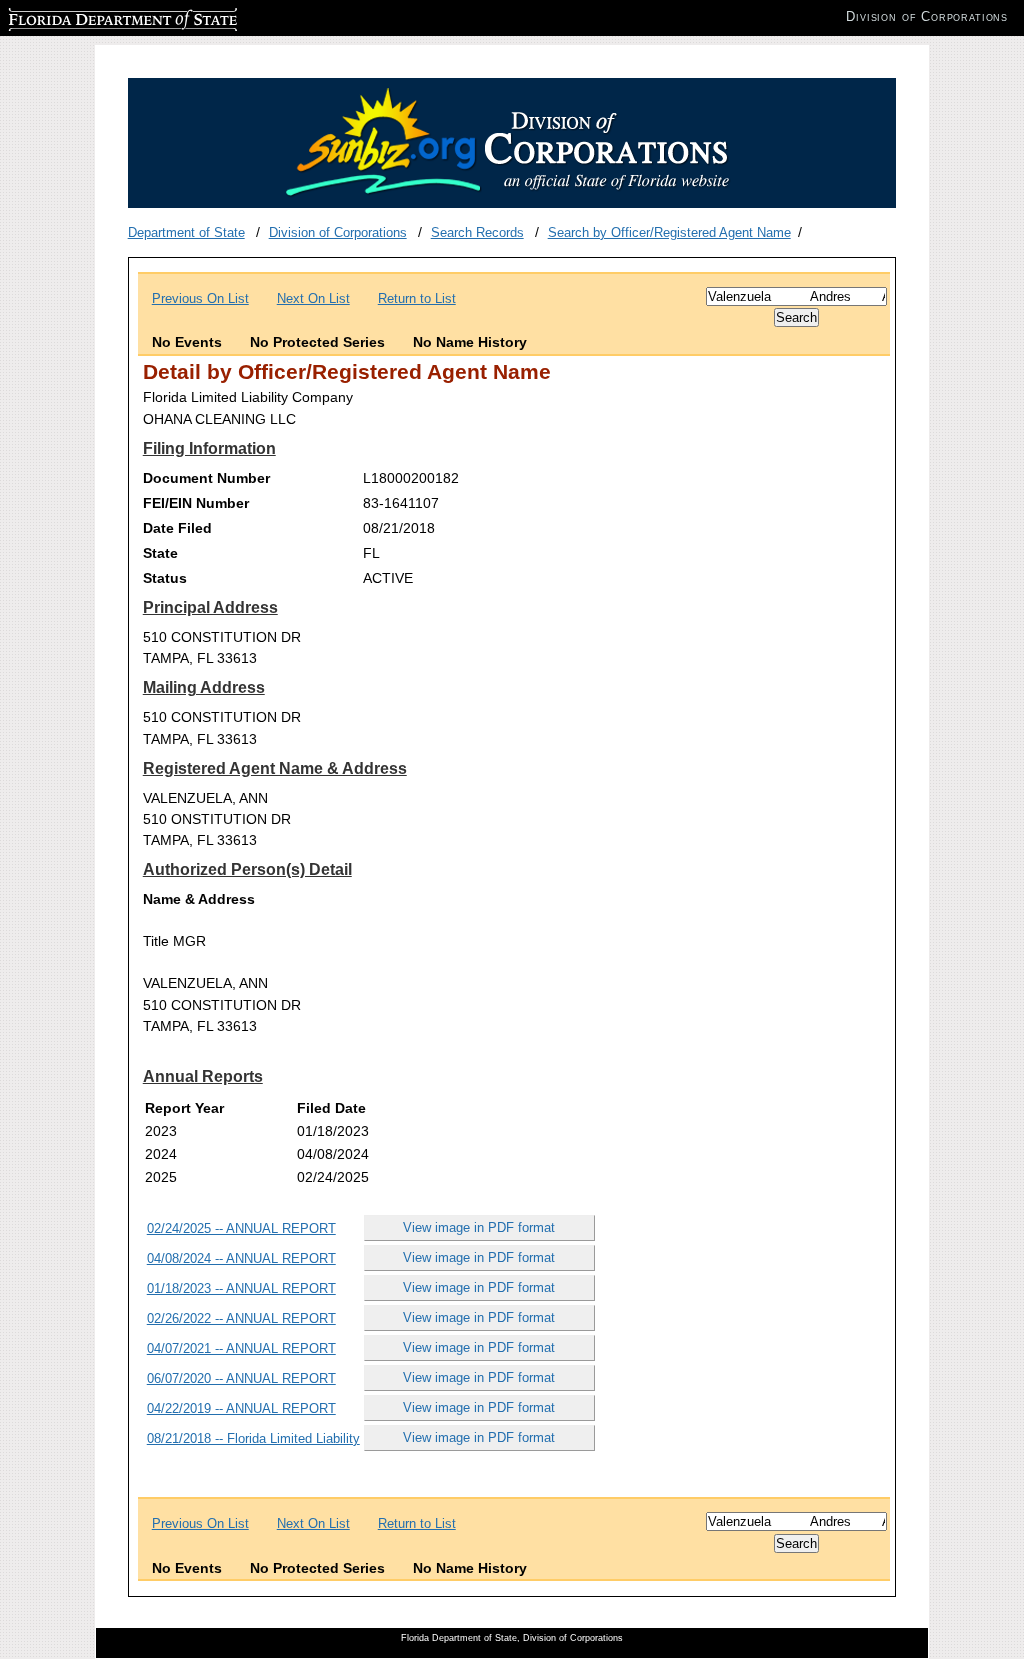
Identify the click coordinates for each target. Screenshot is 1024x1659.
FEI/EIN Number (196, 503)
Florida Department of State (88, 16)
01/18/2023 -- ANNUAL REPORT (241, 1288)
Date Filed (177, 528)
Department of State (186, 232)
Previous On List (200, 298)
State (160, 553)
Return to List (417, 298)
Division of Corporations (338, 232)
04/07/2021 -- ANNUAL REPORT (241, 1348)
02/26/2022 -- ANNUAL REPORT (241, 1318)
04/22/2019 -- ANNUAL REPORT (241, 1408)
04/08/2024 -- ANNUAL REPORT (241, 1258)
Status (165, 578)
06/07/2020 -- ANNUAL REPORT (241, 1378)
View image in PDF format (479, 1227)
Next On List (313, 298)
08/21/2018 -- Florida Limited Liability (253, 1438)
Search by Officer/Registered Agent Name (669, 232)
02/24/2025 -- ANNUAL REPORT (241, 1228)
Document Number (206, 478)
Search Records (477, 232)
